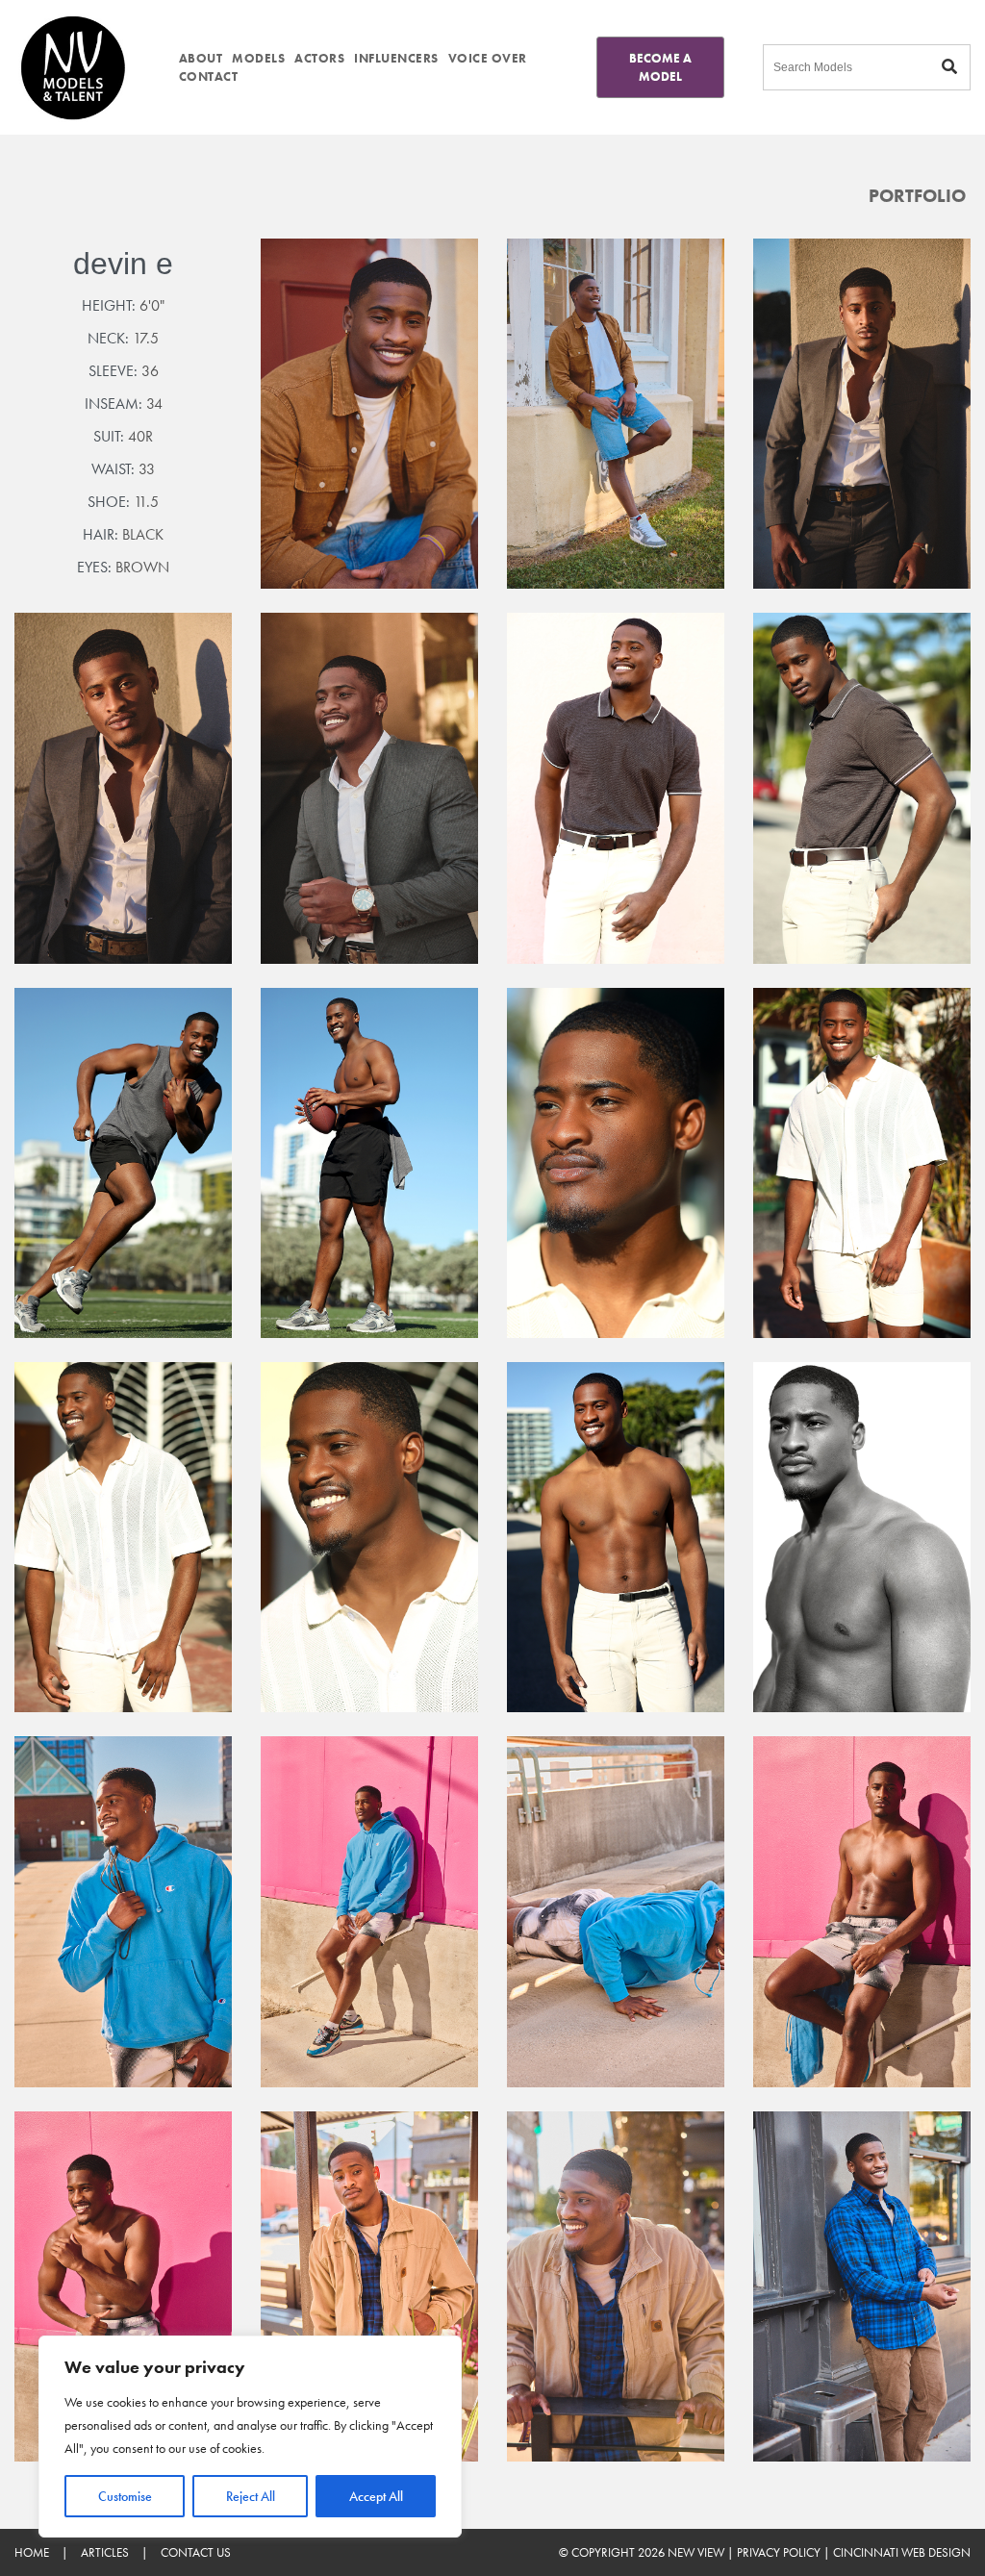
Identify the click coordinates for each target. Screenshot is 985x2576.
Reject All (251, 2496)
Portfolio (917, 196)
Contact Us (196, 2552)
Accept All (376, 2496)
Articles (105, 2552)
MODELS (258, 58)
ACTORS (319, 58)
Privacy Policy (779, 2552)
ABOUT (201, 58)
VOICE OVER (488, 58)
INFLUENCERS (396, 58)
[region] (250, 2437)
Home (32, 2552)
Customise (125, 2496)
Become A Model (660, 67)
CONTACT (209, 76)
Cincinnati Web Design (902, 2552)
